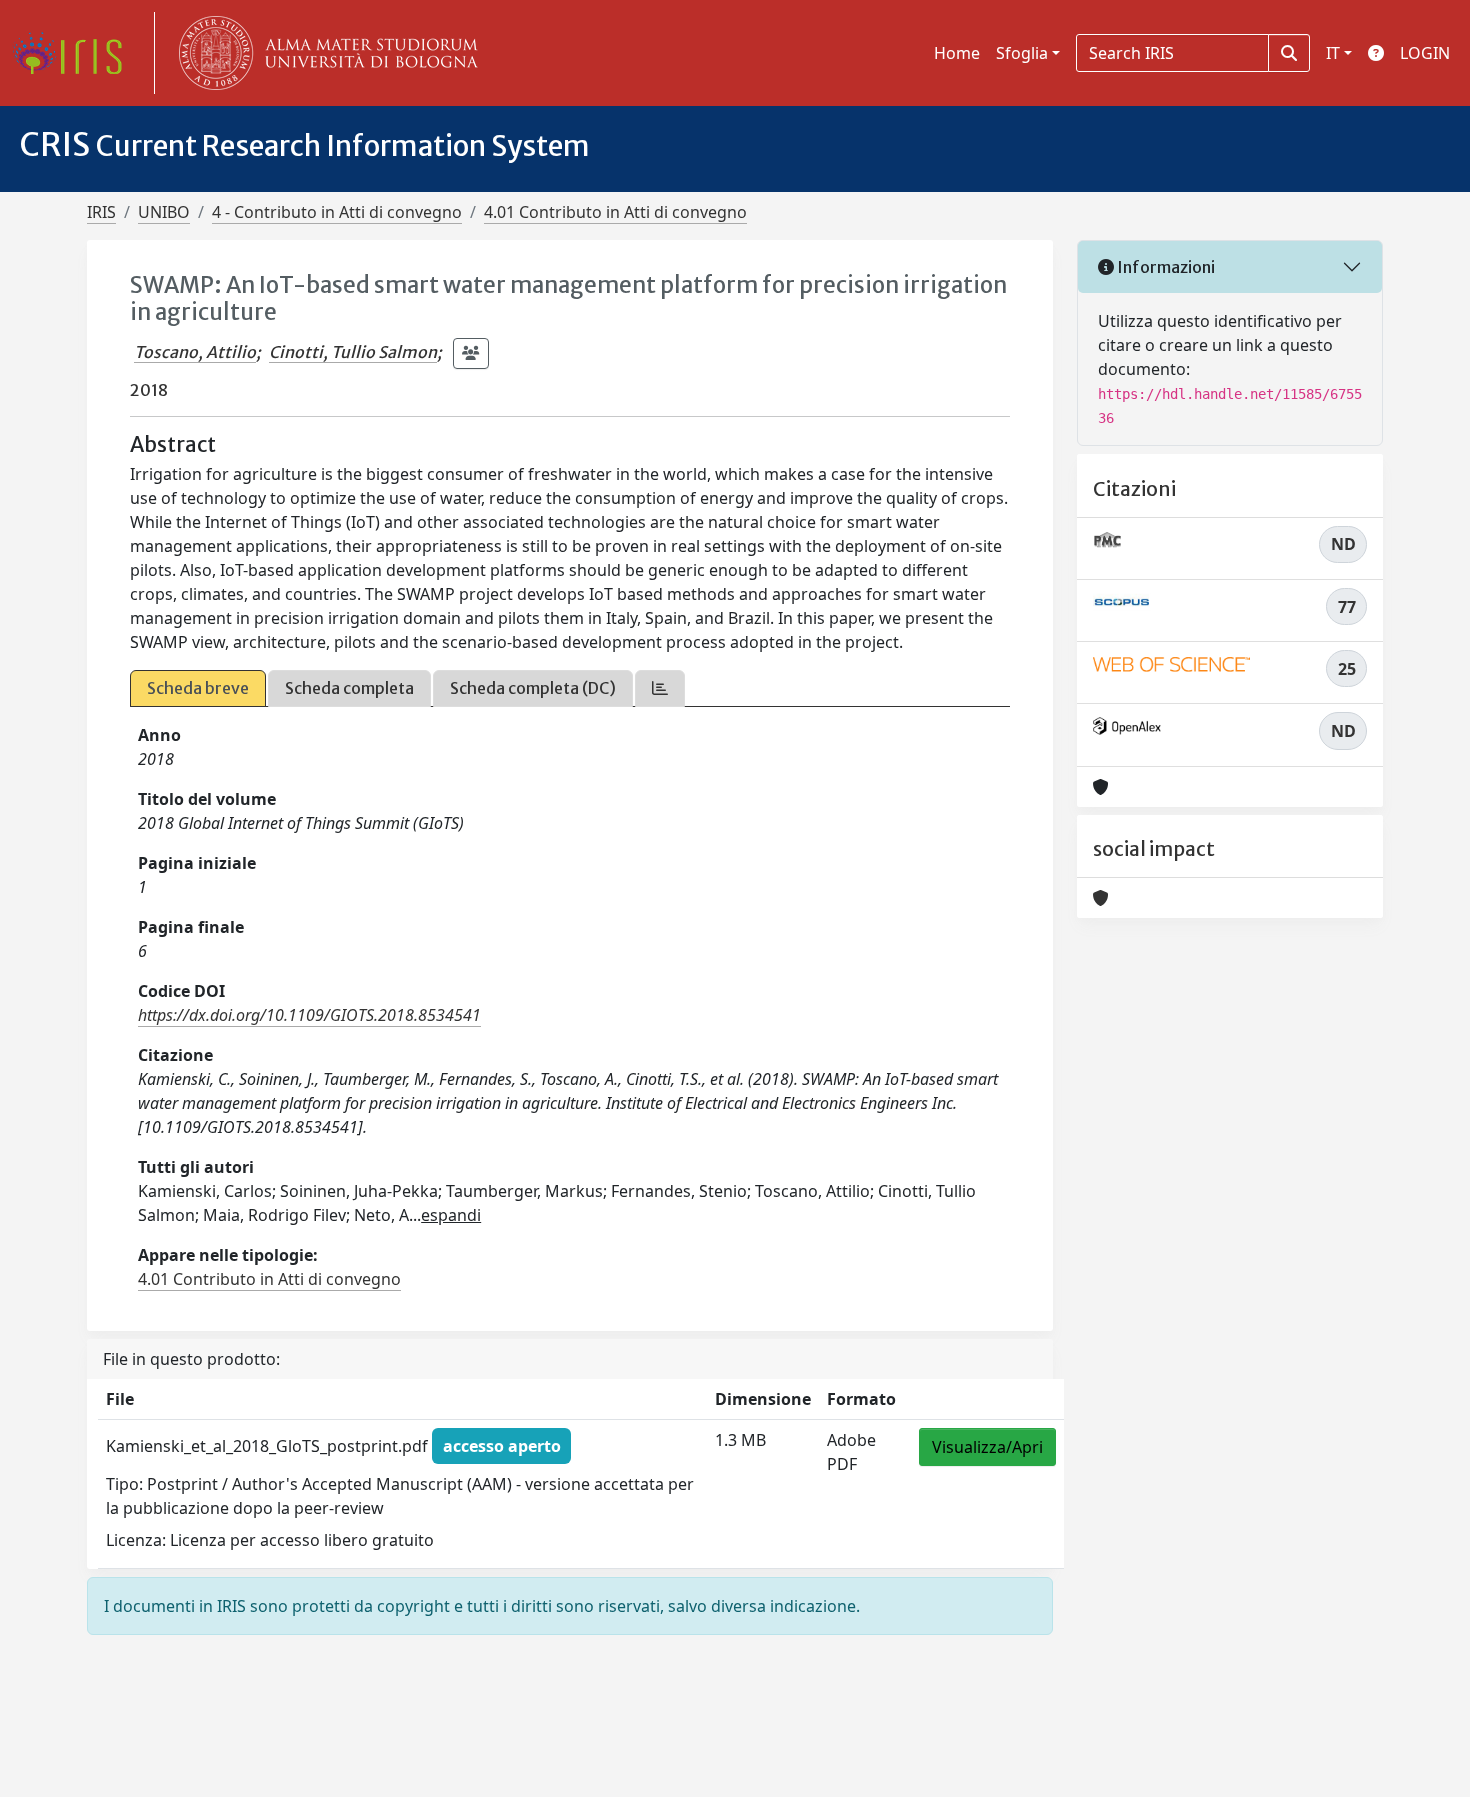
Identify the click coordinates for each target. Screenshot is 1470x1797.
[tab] (660, 688)
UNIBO (164, 212)
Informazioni (1164, 267)
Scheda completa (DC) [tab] (533, 688)
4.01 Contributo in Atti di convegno (615, 212)
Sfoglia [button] (1022, 53)
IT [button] (1333, 53)
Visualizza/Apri (987, 1447)
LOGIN (1425, 53)
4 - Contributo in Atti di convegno (337, 212)
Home (957, 53)
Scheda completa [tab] (349, 688)
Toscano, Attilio (195, 352)
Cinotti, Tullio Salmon (353, 352)
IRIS (101, 212)
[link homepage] (75, 53)
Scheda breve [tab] (198, 688)
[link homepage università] (324, 53)
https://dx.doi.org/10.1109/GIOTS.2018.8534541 (309, 1015)
